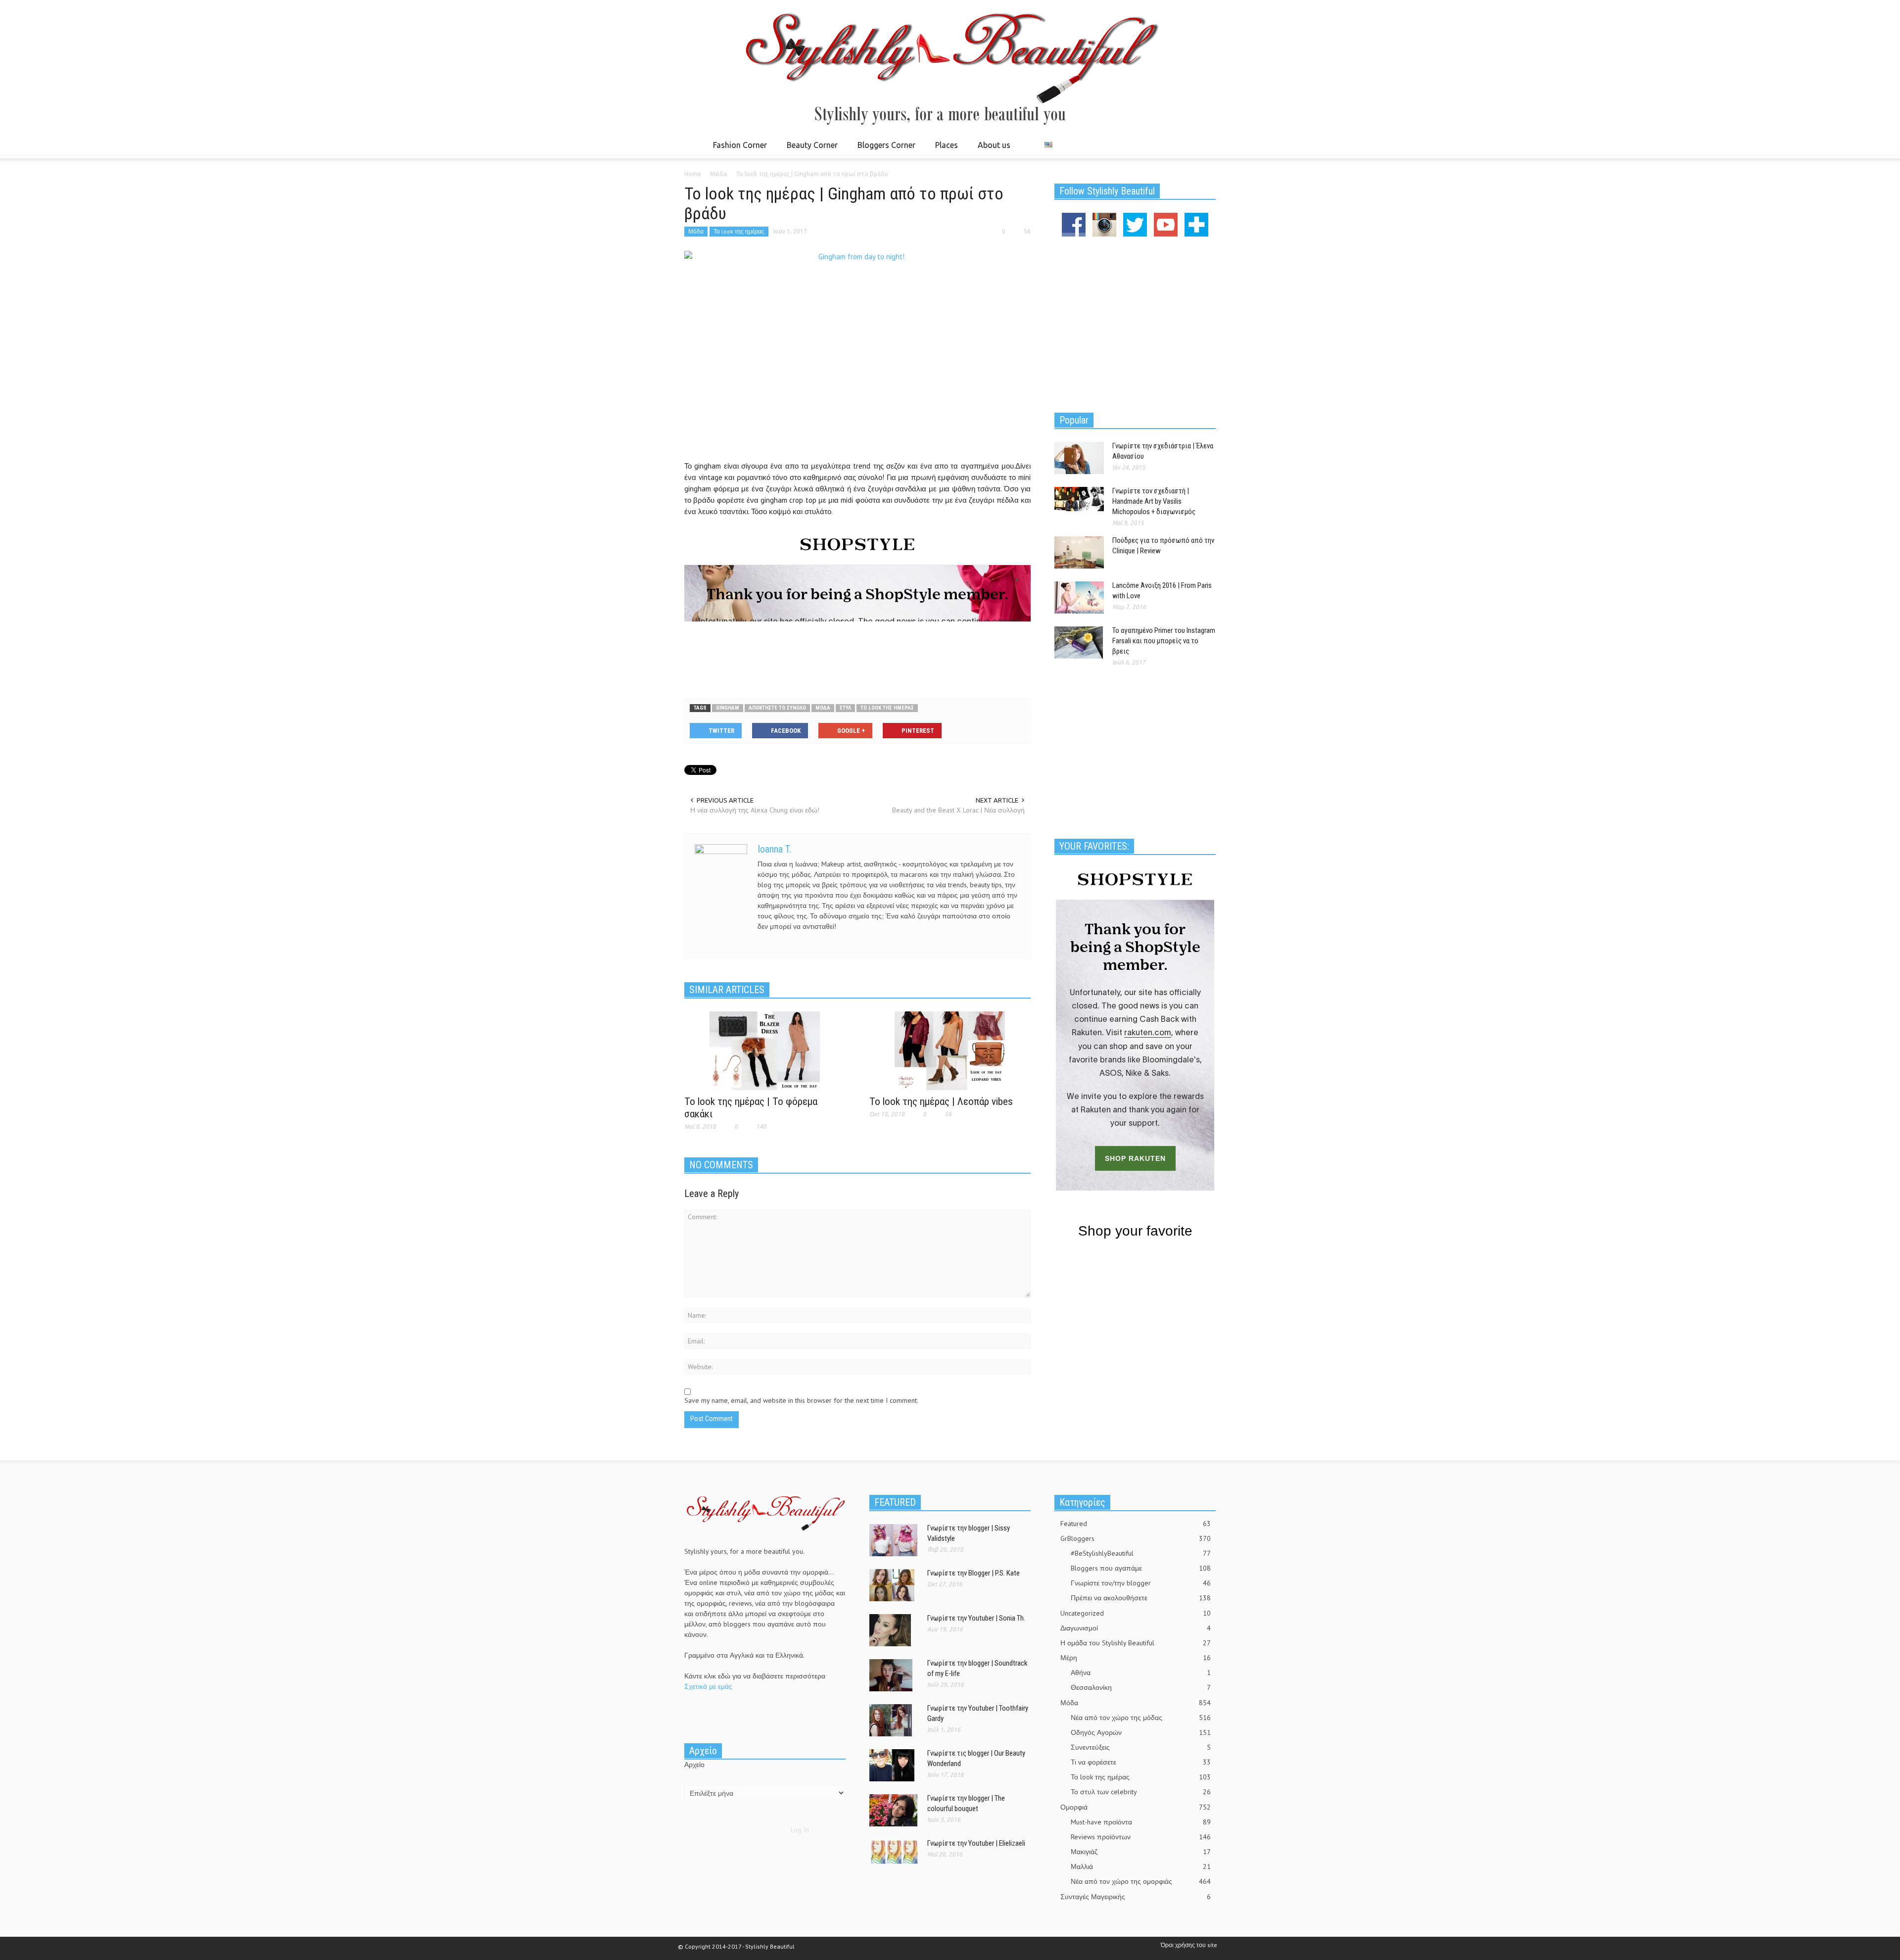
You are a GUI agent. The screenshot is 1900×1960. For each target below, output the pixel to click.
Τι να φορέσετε (1141, 1762)
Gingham (728, 708)
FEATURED (895, 1502)
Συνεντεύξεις (1141, 1747)
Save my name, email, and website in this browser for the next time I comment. (801, 1400)
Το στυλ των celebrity (1141, 1792)
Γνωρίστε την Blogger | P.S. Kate (974, 1573)
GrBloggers (1136, 1538)
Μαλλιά (1141, 1866)
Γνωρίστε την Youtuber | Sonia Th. (976, 1618)
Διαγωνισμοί (1136, 1628)
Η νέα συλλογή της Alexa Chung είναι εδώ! (755, 810)
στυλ (845, 708)
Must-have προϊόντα (1141, 1822)
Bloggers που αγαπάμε (1141, 1568)
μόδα (823, 708)
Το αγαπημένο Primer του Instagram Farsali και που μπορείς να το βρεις (1164, 641)
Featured (1136, 1524)
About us (994, 145)
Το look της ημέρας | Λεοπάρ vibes (941, 1101)
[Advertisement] (857, 658)
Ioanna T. (774, 849)
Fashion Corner (737, 149)
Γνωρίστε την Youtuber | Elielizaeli (976, 1843)
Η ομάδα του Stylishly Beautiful (1136, 1643)
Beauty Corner (809, 149)
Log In (800, 1830)
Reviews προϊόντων (1141, 1837)
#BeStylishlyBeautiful (1141, 1553)
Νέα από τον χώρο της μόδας (1141, 1718)
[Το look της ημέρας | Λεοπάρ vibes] (950, 1050)
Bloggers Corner (884, 149)
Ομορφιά (1136, 1807)
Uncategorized (1136, 1613)
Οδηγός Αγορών (1141, 1732)
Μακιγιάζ (1141, 1852)
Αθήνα (1141, 1673)
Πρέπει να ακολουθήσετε (1141, 1598)
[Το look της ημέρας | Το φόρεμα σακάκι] (765, 1050)
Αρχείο (694, 1765)
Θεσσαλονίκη (1141, 1687)
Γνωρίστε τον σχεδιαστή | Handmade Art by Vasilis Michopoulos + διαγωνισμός (1154, 501)
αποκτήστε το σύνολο (777, 708)
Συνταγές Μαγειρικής (1136, 1897)
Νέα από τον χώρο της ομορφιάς (1141, 1881)
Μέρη (1136, 1658)
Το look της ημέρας (739, 231)
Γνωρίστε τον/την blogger (1141, 1583)
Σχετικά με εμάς (708, 1686)
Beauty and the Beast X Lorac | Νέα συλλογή (958, 810)
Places (944, 149)
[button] (1206, 144)
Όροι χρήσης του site (1189, 1945)
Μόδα (696, 231)
